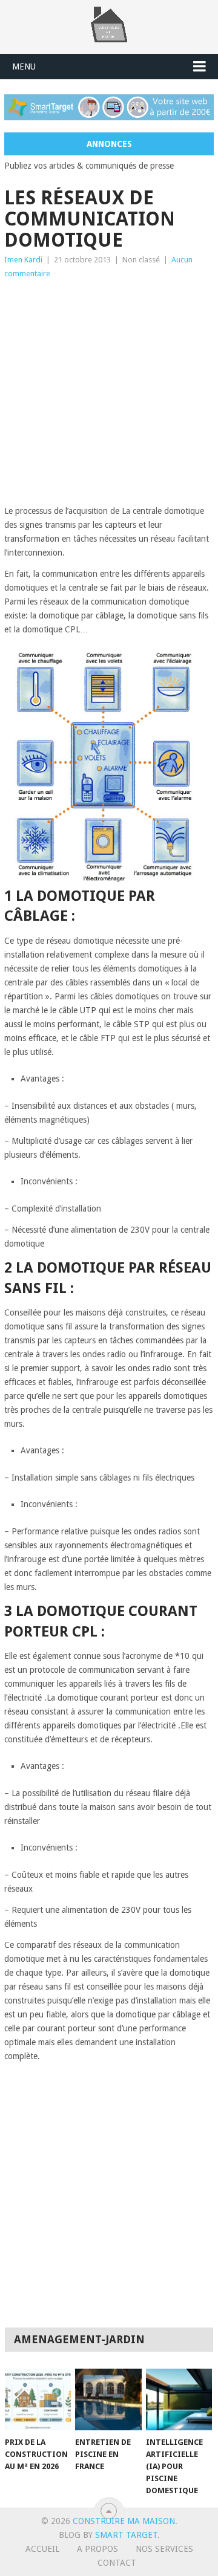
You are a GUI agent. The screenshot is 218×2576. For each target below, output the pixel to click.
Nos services (164, 2549)
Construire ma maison (124, 2521)
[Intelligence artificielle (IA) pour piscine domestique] (179, 2399)
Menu (24, 67)
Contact (117, 2563)
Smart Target (126, 2535)
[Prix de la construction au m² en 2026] (38, 2399)
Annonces (109, 144)
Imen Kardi (23, 260)
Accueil (42, 2549)
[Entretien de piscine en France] (108, 2399)
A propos (97, 2549)
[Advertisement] (109, 395)
